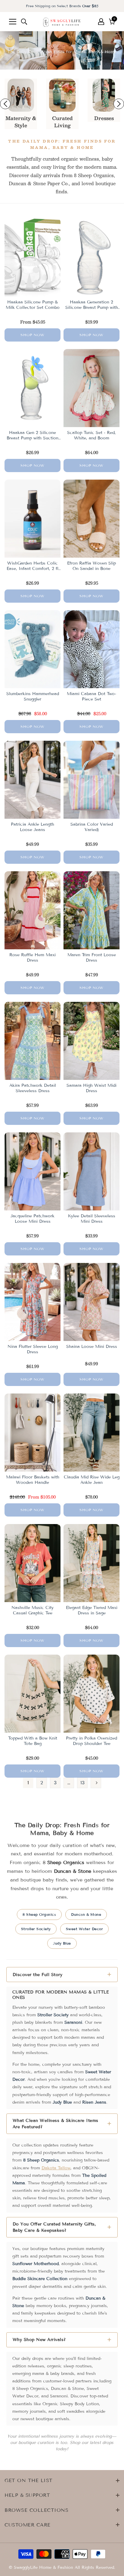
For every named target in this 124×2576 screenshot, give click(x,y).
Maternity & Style (21, 122)
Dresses (104, 118)
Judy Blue (62, 1943)
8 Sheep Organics (39, 1914)
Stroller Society (36, 1929)
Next (119, 104)
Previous (5, 104)
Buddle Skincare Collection (40, 2279)
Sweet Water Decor (85, 1929)
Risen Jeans (94, 2102)
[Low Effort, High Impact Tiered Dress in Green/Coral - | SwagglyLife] (104, 95)
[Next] (96, 1783)
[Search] (24, 22)
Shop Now (33, 335)
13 (82, 1783)
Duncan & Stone (86, 1914)
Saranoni (73, 2022)
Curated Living (62, 122)
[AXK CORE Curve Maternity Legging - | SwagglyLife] (21, 95)
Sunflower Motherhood (36, 2264)
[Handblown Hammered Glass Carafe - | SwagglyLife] (62, 95)
